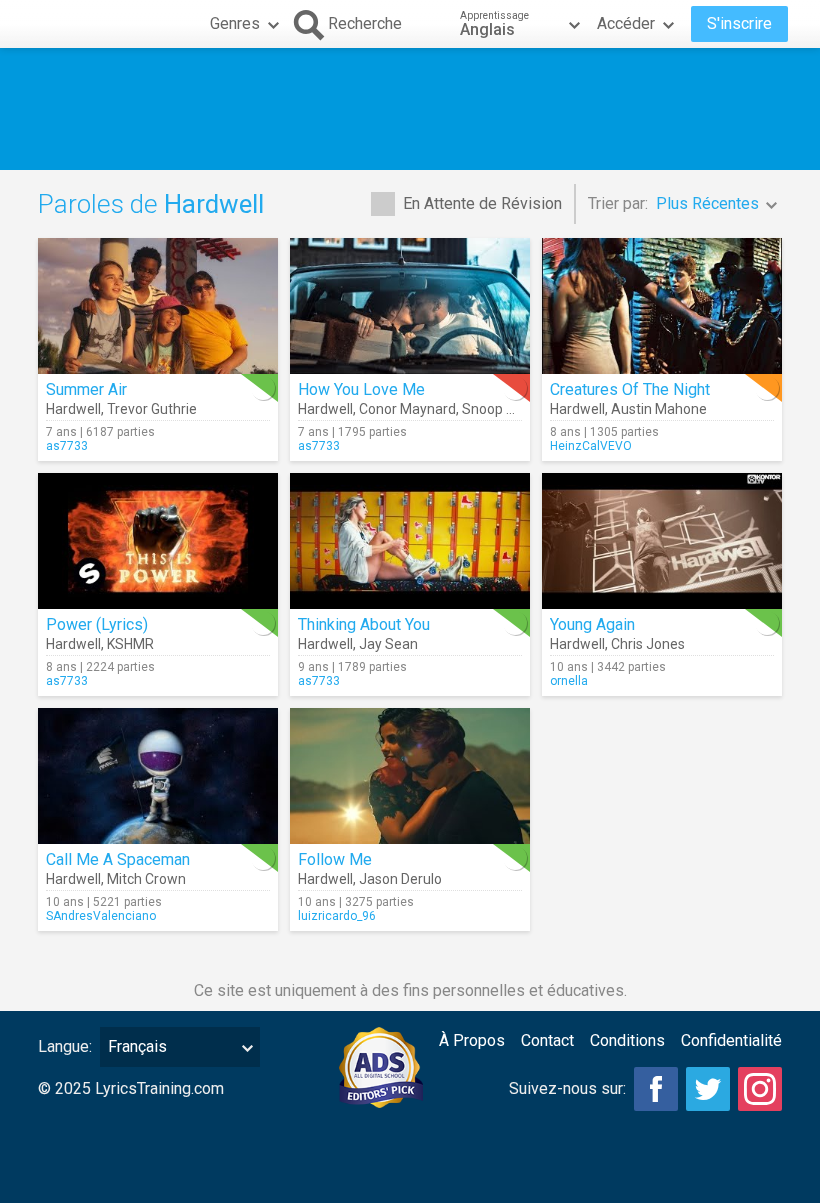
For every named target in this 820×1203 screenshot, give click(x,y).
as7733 (67, 446)
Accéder (626, 23)
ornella (569, 681)
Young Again (592, 624)
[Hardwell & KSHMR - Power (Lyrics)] (158, 541)
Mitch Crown (146, 879)
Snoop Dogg (500, 409)
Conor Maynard (407, 409)
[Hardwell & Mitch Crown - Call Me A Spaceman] (158, 776)
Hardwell (73, 409)
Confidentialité (731, 1040)
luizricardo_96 (337, 916)
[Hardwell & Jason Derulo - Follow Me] (410, 776)
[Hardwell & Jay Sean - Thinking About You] (410, 541)
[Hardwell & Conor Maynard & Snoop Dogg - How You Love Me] (410, 306)
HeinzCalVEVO (591, 446)
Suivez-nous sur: (567, 1088)
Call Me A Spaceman (118, 859)
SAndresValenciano (101, 916)
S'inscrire (739, 23)
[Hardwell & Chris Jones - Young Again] (662, 541)
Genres (235, 23)
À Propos (472, 1040)
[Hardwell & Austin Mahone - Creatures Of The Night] (662, 306)
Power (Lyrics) (97, 624)
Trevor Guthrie (152, 409)
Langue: (65, 1046)
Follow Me (335, 859)
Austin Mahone (659, 409)
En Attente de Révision (482, 203)
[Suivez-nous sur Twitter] (708, 1089)
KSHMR (130, 644)
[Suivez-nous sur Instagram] (760, 1089)
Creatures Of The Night (630, 389)
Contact (547, 1040)
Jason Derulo (400, 879)
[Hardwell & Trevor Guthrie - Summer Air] (158, 306)
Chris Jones (648, 644)
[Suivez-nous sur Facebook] (656, 1089)
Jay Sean (388, 644)
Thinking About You (364, 624)
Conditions (627, 1040)
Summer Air (86, 389)
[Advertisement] (410, 109)
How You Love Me (361, 389)
